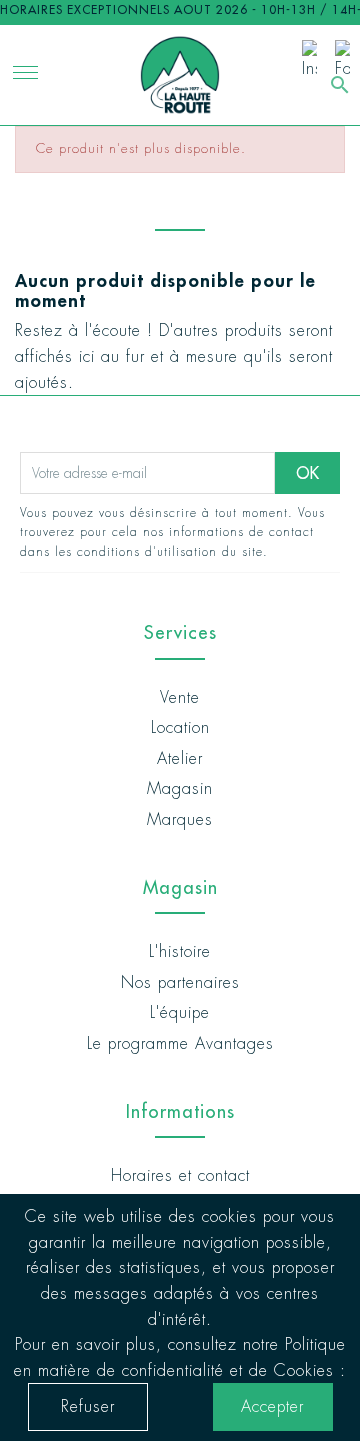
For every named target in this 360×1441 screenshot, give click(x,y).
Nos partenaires (180, 982)
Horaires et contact (180, 1175)
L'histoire (180, 951)
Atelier (180, 758)
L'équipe (180, 1012)
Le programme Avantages (180, 1043)
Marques (180, 819)
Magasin (180, 788)
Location (180, 727)
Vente (180, 697)
